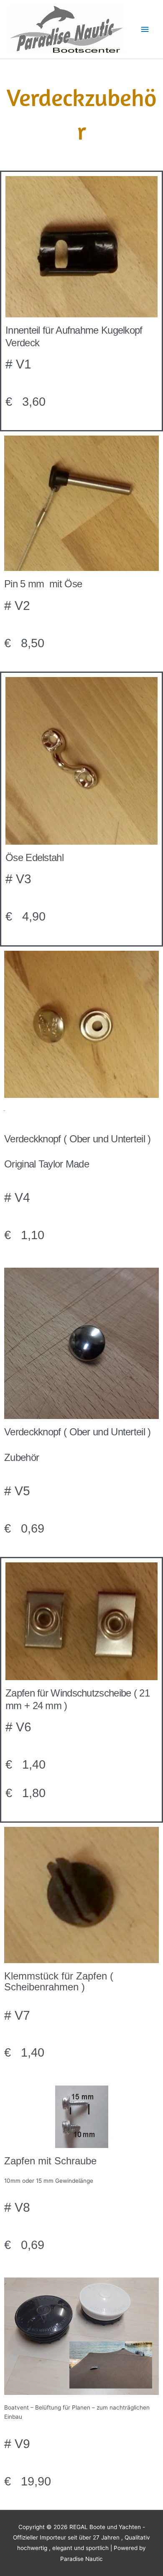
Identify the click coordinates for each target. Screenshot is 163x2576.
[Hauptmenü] (145, 30)
